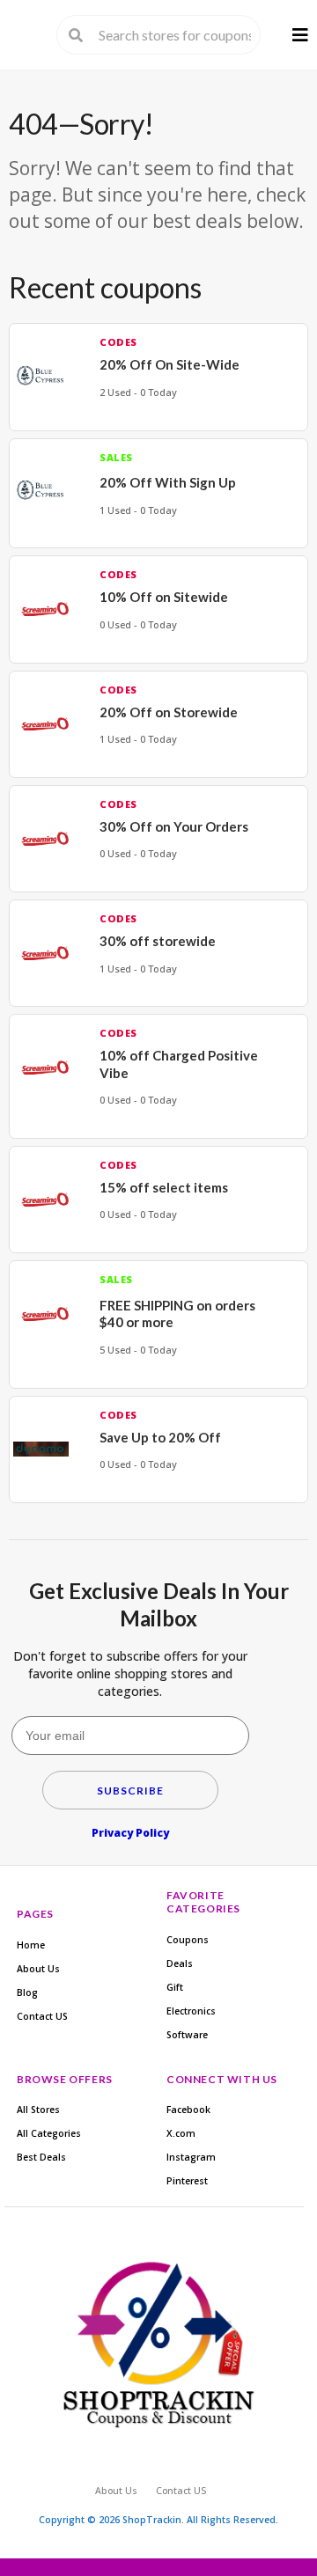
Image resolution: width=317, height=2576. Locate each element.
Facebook (188, 2110)
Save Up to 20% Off (160, 1437)
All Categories (49, 2133)
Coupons (188, 1940)
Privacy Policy (130, 1833)
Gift (175, 1987)
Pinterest (187, 2181)
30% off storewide (158, 941)
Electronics (191, 2011)
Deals (180, 1963)
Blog (27, 1993)
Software (187, 2035)
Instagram (191, 2157)
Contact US (42, 2016)
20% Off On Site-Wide (170, 364)
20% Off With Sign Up (168, 482)
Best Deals (41, 2157)
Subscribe (130, 1791)
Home (31, 1945)
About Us (38, 1969)
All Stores (38, 2110)
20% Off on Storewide (169, 712)
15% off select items (164, 1187)
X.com (181, 2133)
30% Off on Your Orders (174, 826)
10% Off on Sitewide (164, 597)
